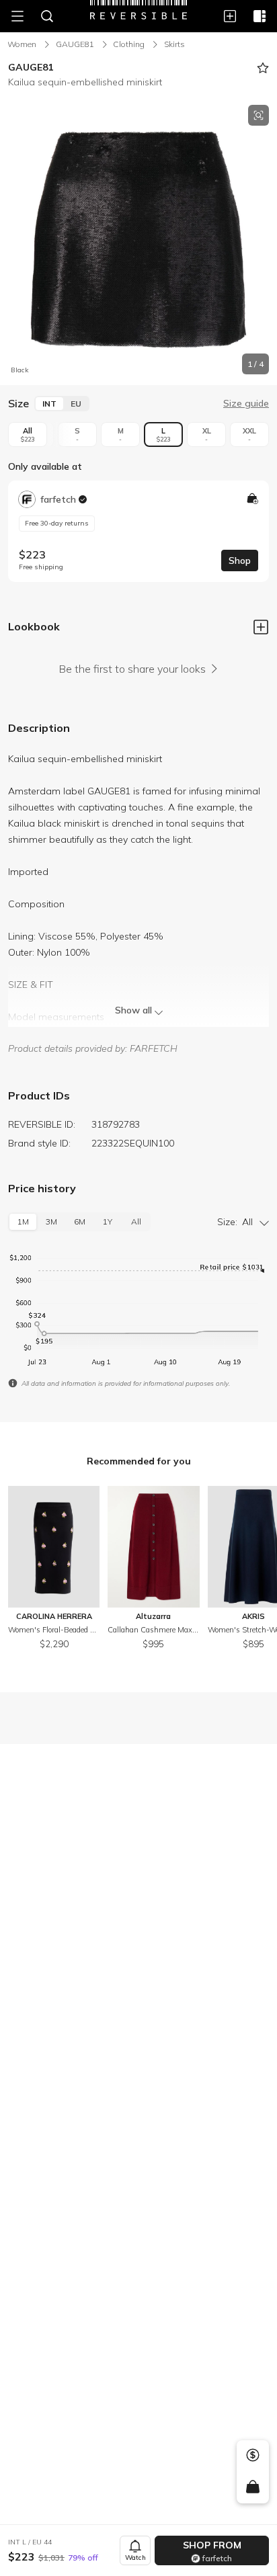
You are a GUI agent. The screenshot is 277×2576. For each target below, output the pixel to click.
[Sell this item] (253, 2455)
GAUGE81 (75, 44)
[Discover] (260, 16)
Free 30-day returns (57, 523)
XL (207, 434)
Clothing (129, 44)
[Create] (230, 16)
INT (49, 404)
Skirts (174, 44)
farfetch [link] (58, 499)
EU (76, 404)
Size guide (246, 403)
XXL (249, 434)
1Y (108, 1221)
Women (22, 44)
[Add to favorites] (263, 68)
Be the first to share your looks (132, 669)
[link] (138, 531)
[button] (138, 240)
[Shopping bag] (252, 2487)
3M (51, 1221)
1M (23, 1221)
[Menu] (17, 16)
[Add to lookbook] (261, 628)
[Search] (47, 16)
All (28, 434)
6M (80, 1221)
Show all (133, 1010)
